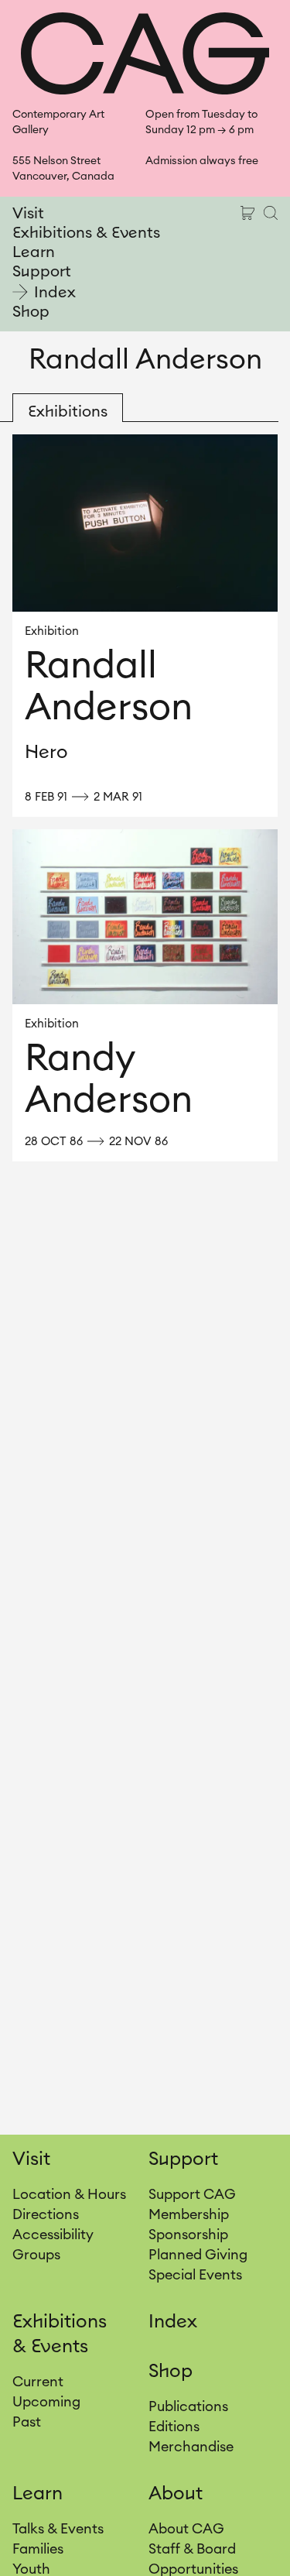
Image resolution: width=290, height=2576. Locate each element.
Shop (31, 312)
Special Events (195, 2275)
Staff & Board (192, 2549)
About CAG (186, 2529)
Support (42, 272)
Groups (36, 2255)
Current (38, 2382)
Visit (28, 214)
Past (27, 2422)
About (176, 2494)
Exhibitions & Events (86, 233)
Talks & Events (58, 2529)
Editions (174, 2427)
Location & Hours (69, 2194)
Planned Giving (198, 2255)
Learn (34, 252)
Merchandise (191, 2447)
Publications (188, 2406)
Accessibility (53, 2235)
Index (55, 293)
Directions (46, 2214)
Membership (189, 2214)
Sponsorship (188, 2235)
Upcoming (46, 2402)
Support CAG (192, 2194)
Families (38, 2549)
